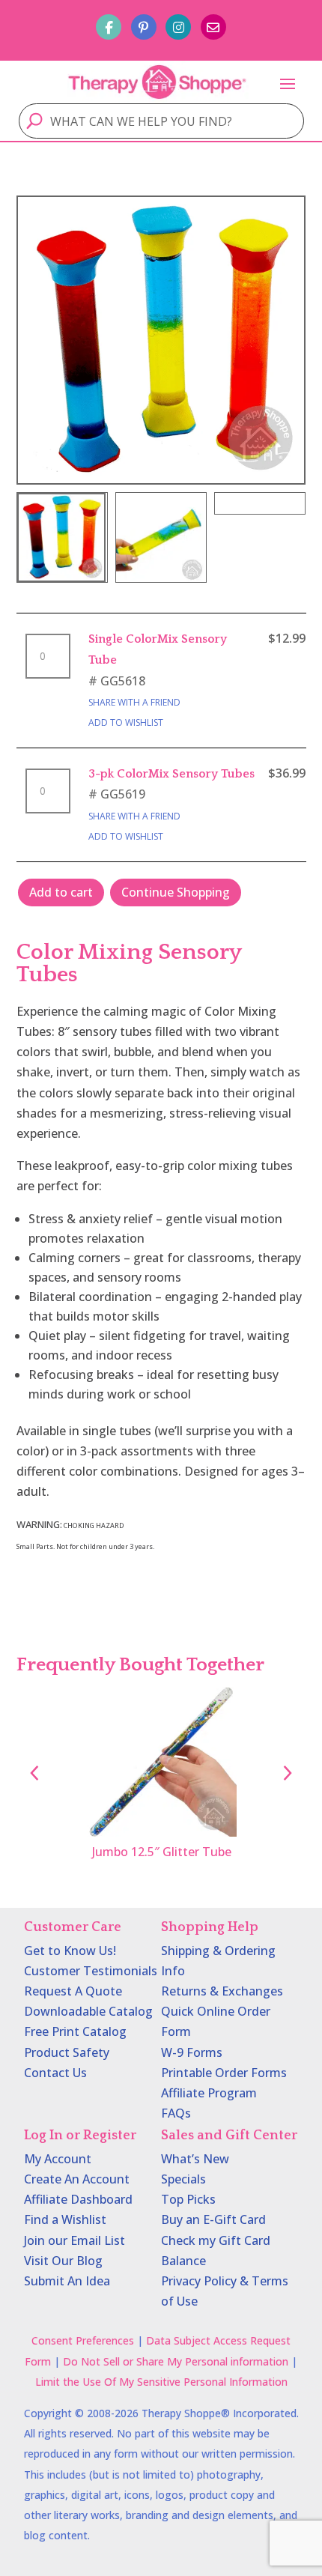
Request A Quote (73, 1991)
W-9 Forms (192, 2052)
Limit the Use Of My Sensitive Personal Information (161, 2382)
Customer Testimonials (91, 1971)
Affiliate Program (209, 2093)
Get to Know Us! (70, 1951)
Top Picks (188, 2199)
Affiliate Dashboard (78, 2199)
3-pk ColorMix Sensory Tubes (171, 774)
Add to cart (61, 892)
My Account (58, 2159)
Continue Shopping (176, 892)
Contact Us (55, 2073)
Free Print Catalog (75, 2031)
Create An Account (77, 2179)
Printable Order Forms (224, 2073)
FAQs (176, 2113)
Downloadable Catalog (88, 2011)
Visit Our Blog (63, 2261)
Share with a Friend (134, 702)
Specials (183, 2179)
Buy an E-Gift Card (213, 2219)
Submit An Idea (67, 2281)
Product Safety (67, 2052)
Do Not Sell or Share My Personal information (176, 2361)
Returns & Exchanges (222, 1991)
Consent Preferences (83, 2340)
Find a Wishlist (65, 2219)
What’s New (195, 2159)
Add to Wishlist (126, 722)
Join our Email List (75, 2240)
